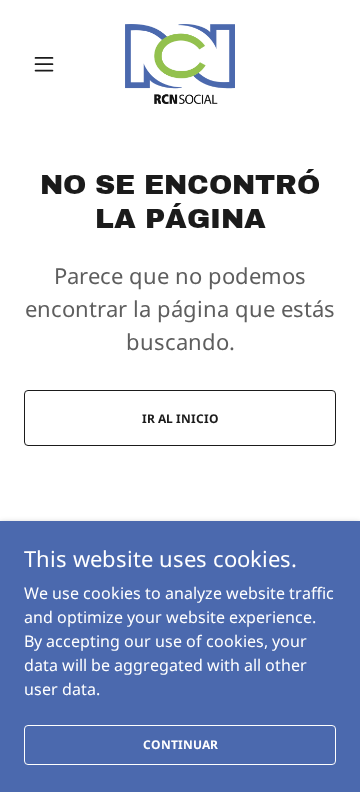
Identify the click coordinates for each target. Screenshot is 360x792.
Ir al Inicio (180, 418)
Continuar (180, 744)
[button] (47, 64)
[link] (180, 64)
